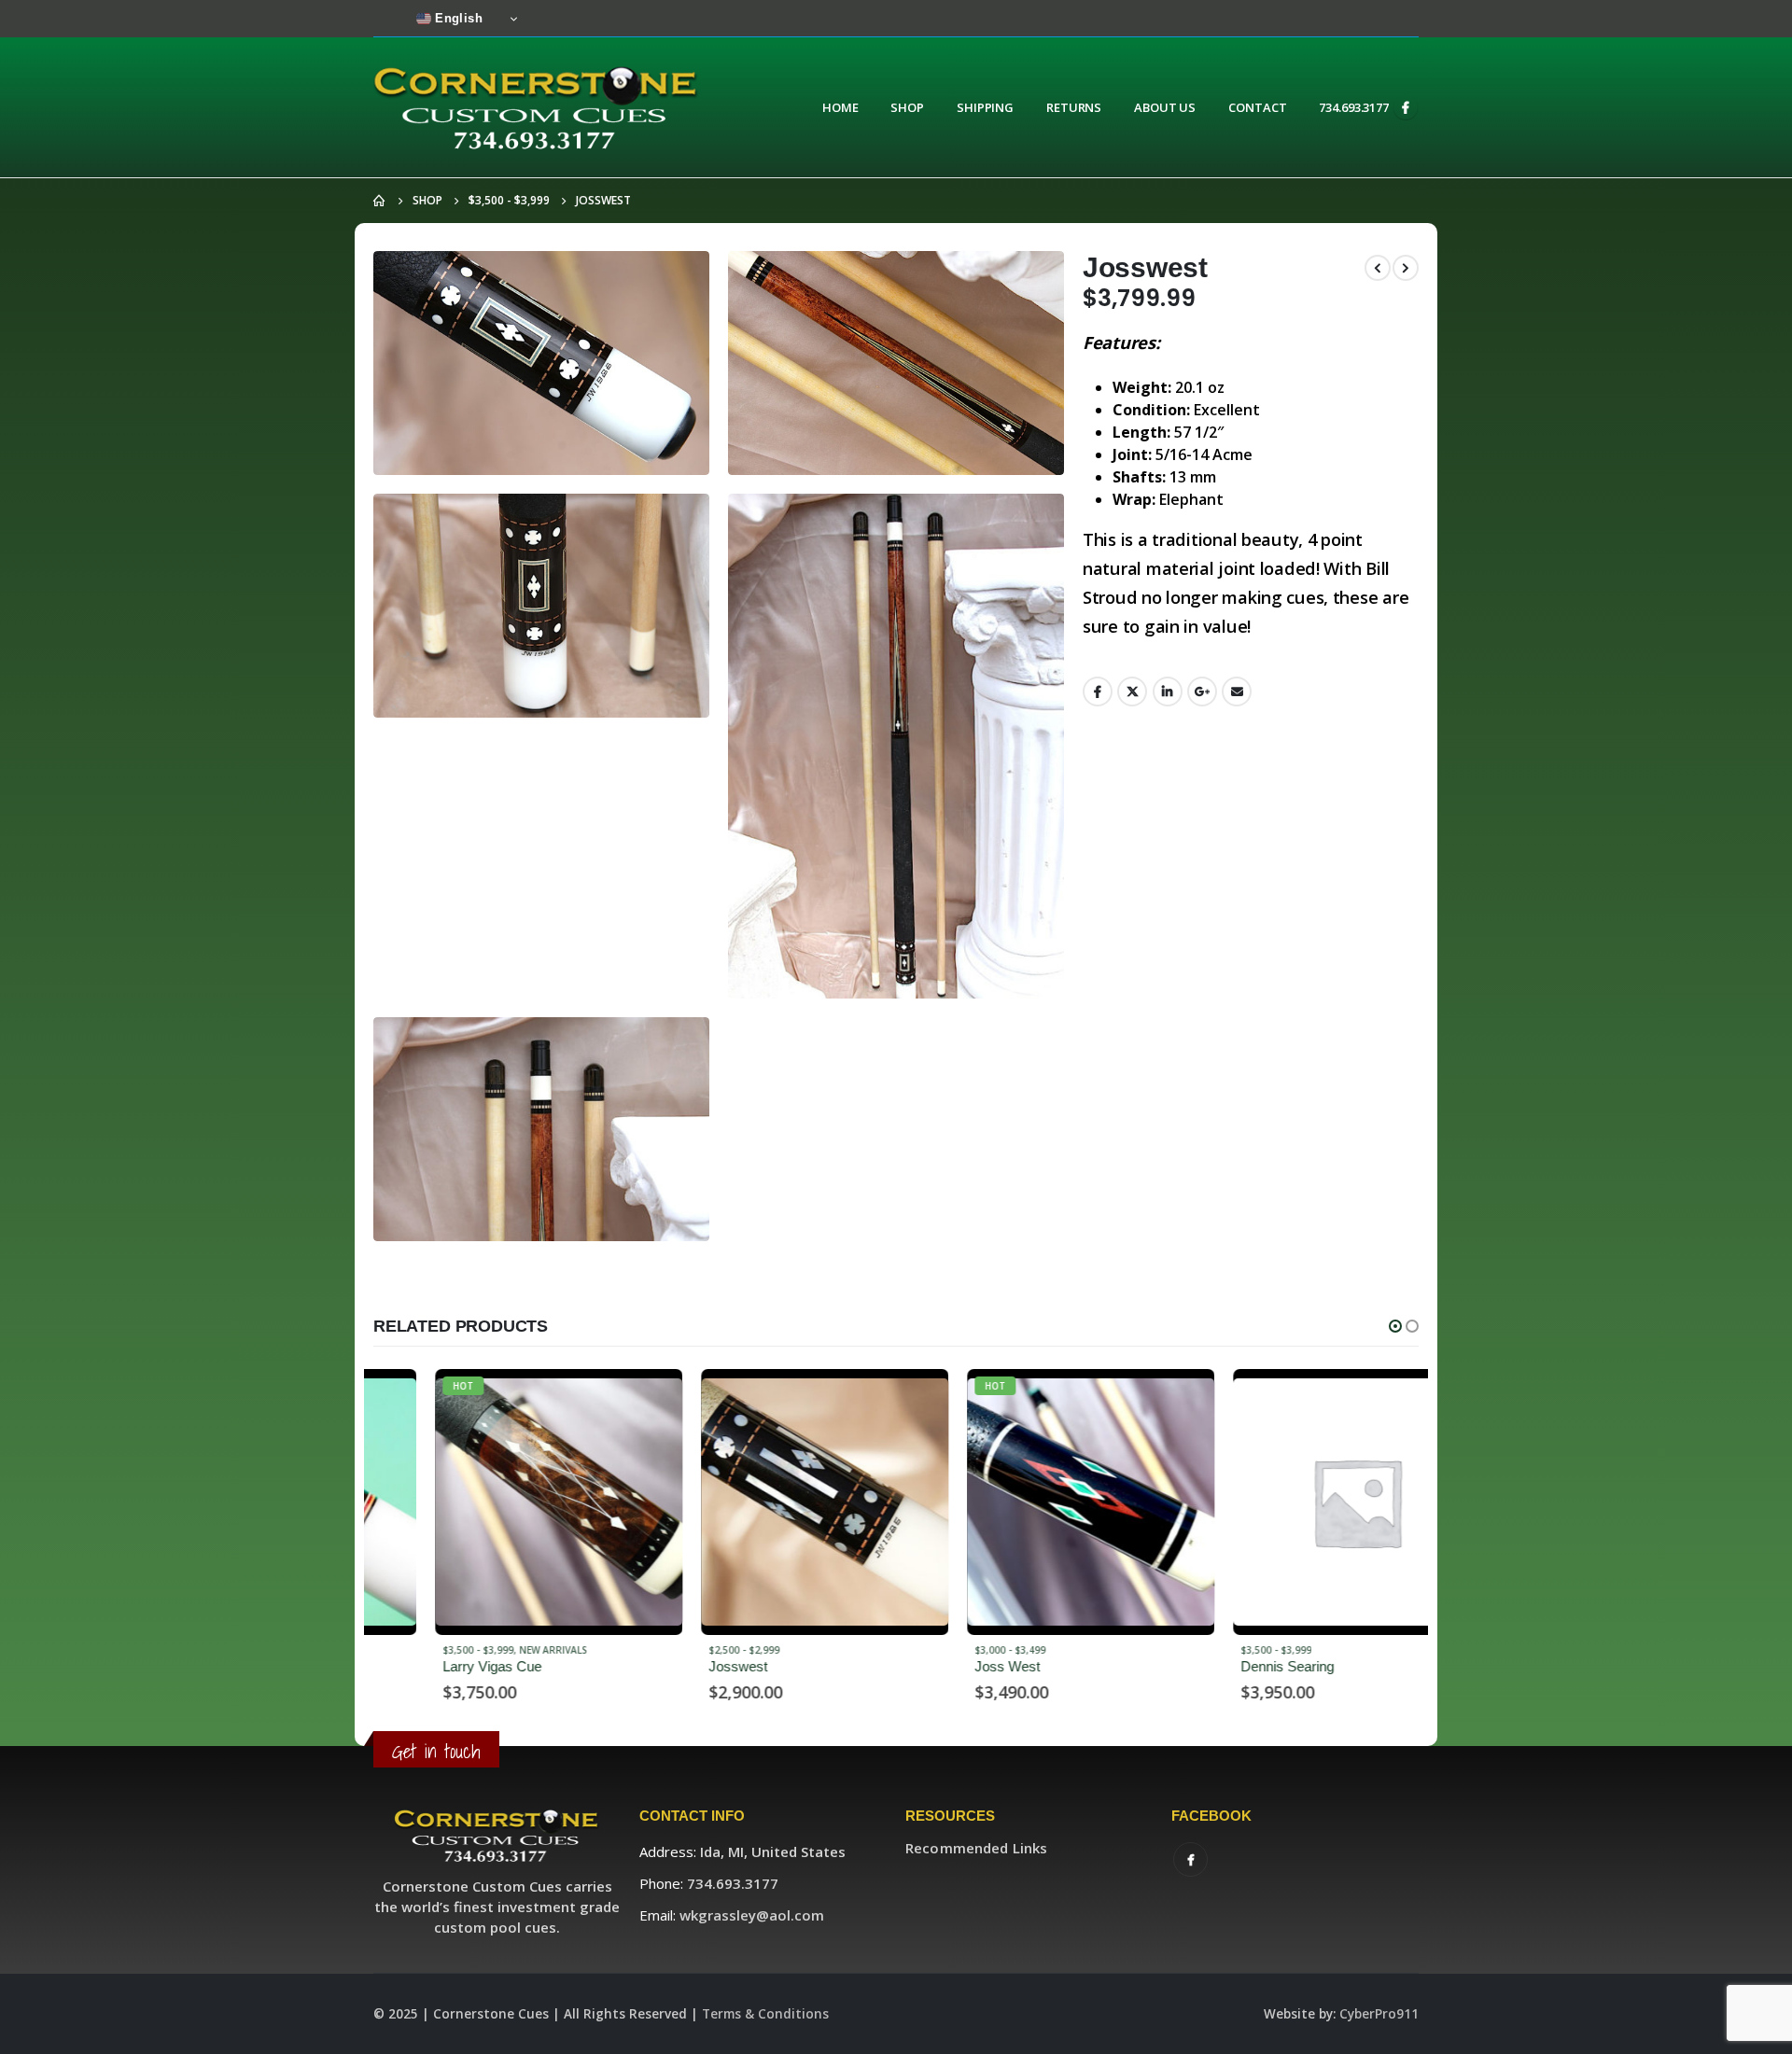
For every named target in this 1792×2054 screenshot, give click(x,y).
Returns (1074, 107)
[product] (763, 1502)
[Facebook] (1406, 107)
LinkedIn (1168, 692)
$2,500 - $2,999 (682, 1650)
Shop (907, 107)
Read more (590, 1400)
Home (840, 107)
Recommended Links (976, 1848)
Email (1237, 692)
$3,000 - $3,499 (948, 1650)
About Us (1165, 107)
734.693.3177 (1354, 107)
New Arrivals (491, 1650)
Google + (1202, 692)
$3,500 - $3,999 (416, 1650)
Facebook (1098, 692)
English (457, 18)
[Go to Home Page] (380, 201)
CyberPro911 (1379, 2014)
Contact (1257, 107)
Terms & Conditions (765, 2014)
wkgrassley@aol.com (752, 1915)
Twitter (1132, 692)
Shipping (985, 107)
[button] (1395, 1326)
